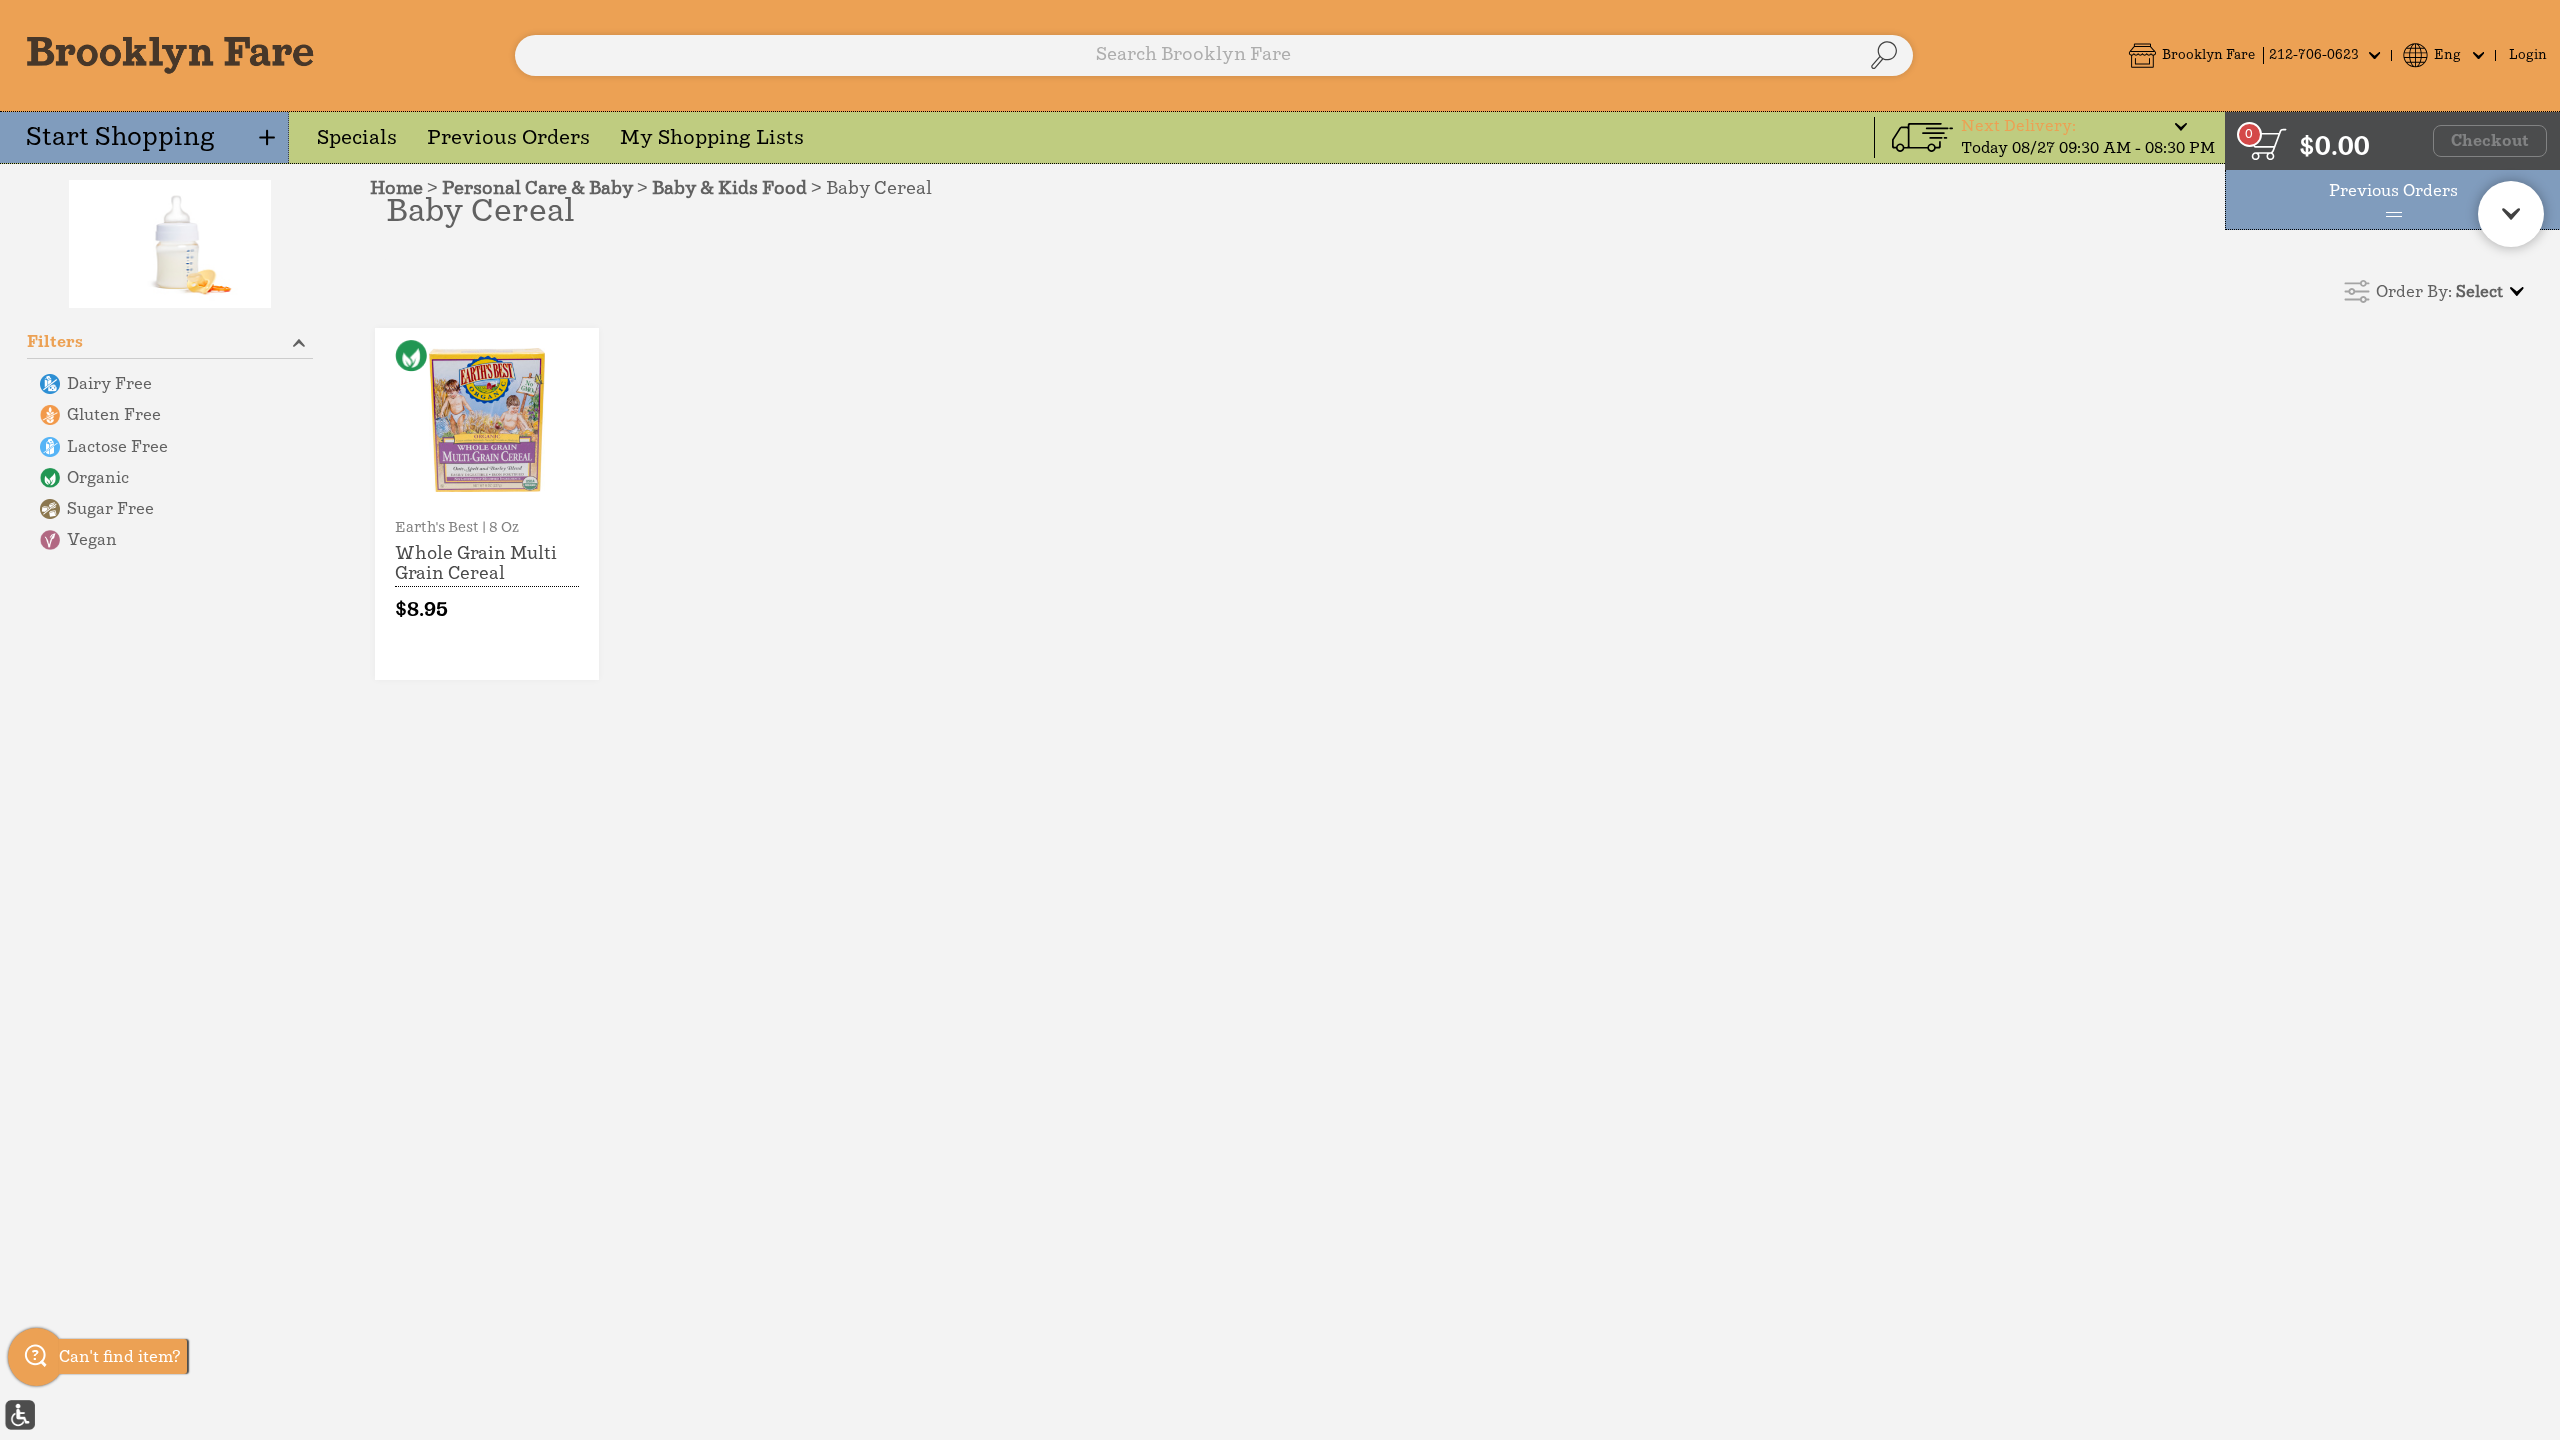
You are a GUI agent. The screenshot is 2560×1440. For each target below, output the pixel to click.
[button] (2254, 55)
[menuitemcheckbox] (170, 384)
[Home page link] (170, 55)
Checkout (2490, 141)
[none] (487, 504)
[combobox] (1214, 55)
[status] (2268, 144)
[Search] (1883, 55)
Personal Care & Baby (537, 189)
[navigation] (144, 137)
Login (2528, 55)
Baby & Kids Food (729, 189)
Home (396, 189)
